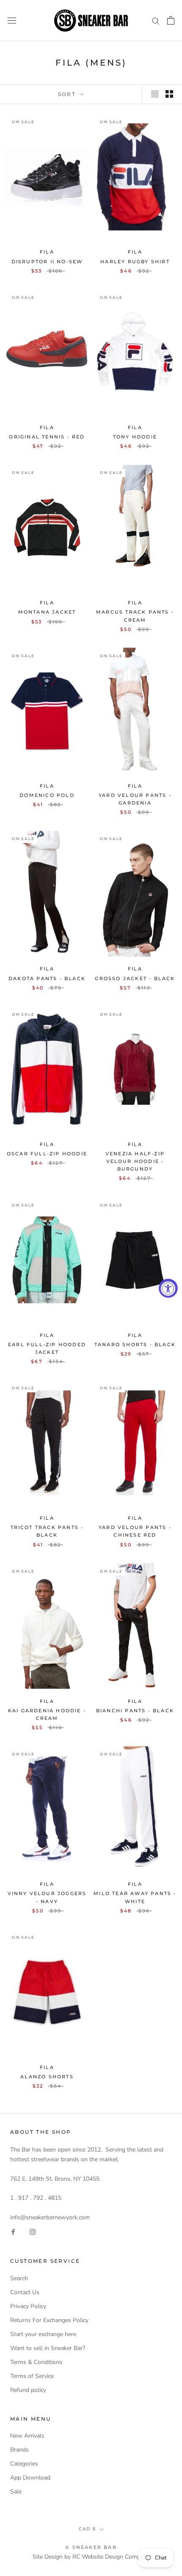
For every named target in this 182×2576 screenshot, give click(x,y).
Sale (16, 2492)
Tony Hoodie (135, 437)
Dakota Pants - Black (47, 978)
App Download (30, 2478)
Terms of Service (32, 2376)
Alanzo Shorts (47, 2077)
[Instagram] (33, 2232)
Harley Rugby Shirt (135, 262)
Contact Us (25, 2292)
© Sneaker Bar (91, 2547)
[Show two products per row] (169, 94)
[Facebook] (13, 2232)
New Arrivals (27, 2436)
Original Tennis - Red (47, 437)
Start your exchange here (43, 2334)
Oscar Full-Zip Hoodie (47, 1154)
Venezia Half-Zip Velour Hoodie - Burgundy (135, 1161)
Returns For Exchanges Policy (49, 2320)
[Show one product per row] (155, 94)
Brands (19, 2450)
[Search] (156, 21)
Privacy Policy (28, 2306)
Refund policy (28, 2390)
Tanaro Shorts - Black (135, 1344)
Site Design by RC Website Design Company (91, 2557)
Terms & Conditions (36, 2362)
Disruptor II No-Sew (47, 262)
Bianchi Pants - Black (135, 1711)
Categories (24, 2464)
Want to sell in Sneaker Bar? (48, 2348)
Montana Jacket (47, 612)
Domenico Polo (47, 795)
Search (19, 2278)
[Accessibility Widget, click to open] (168, 1288)
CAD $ (87, 2529)
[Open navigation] (12, 21)
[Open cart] (171, 20)
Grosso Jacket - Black (135, 978)
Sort (68, 94)
